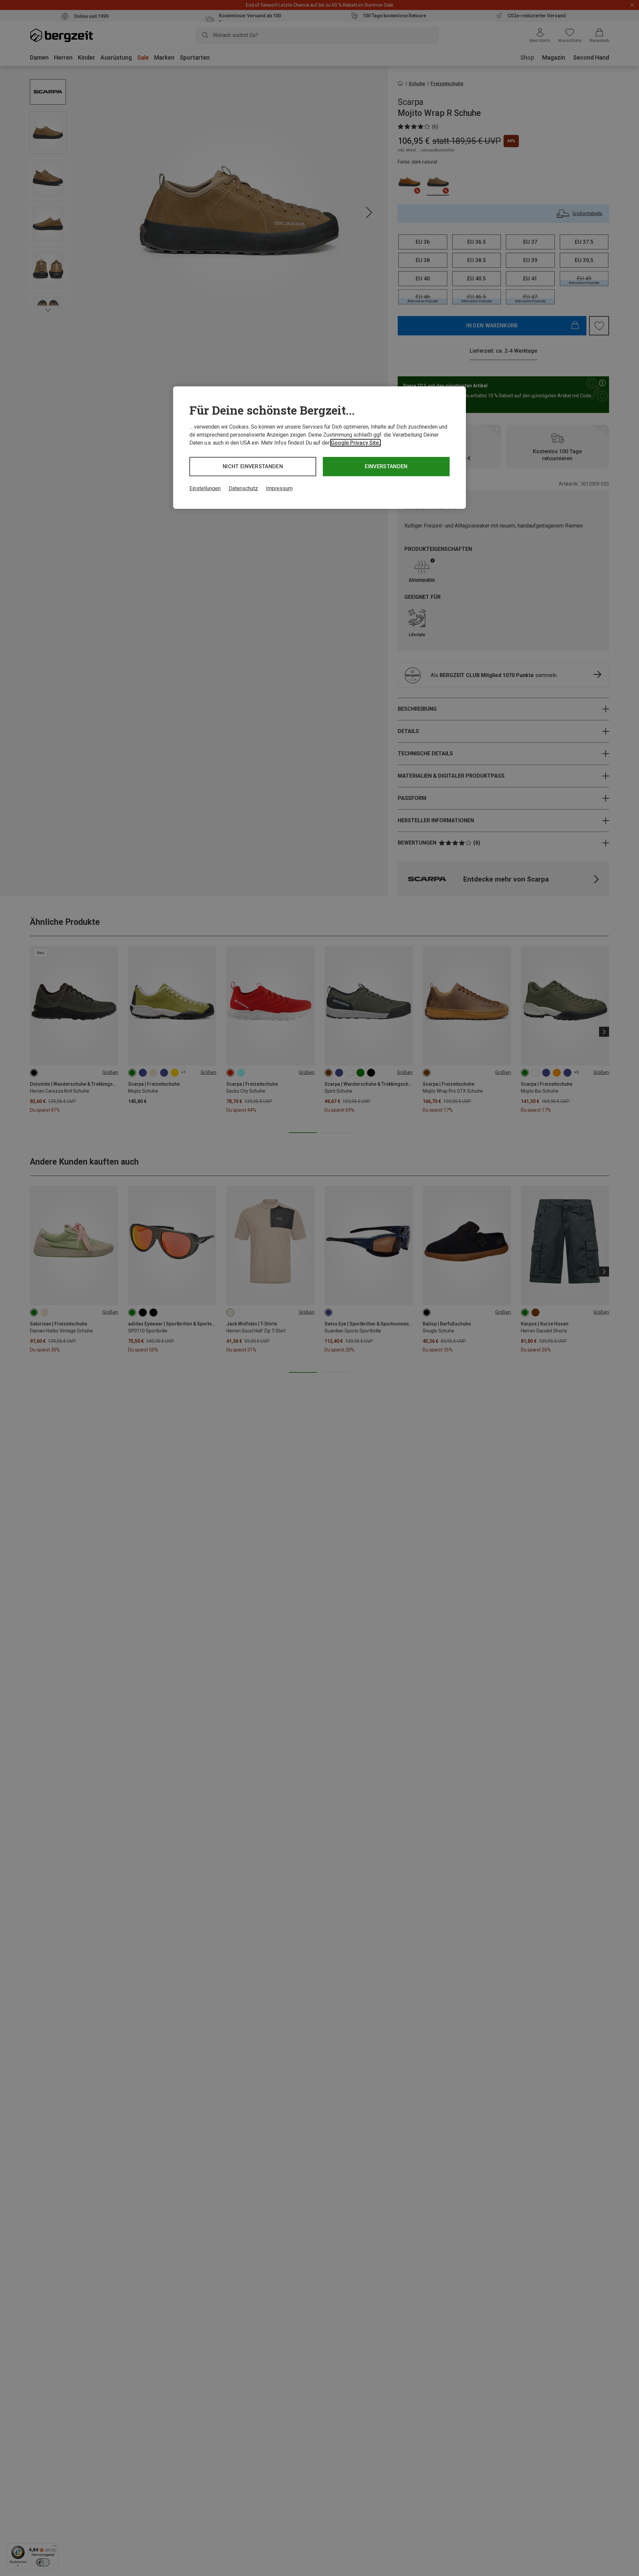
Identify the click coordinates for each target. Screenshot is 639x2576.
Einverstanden (386, 466)
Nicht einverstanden (253, 466)
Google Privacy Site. (355, 443)
